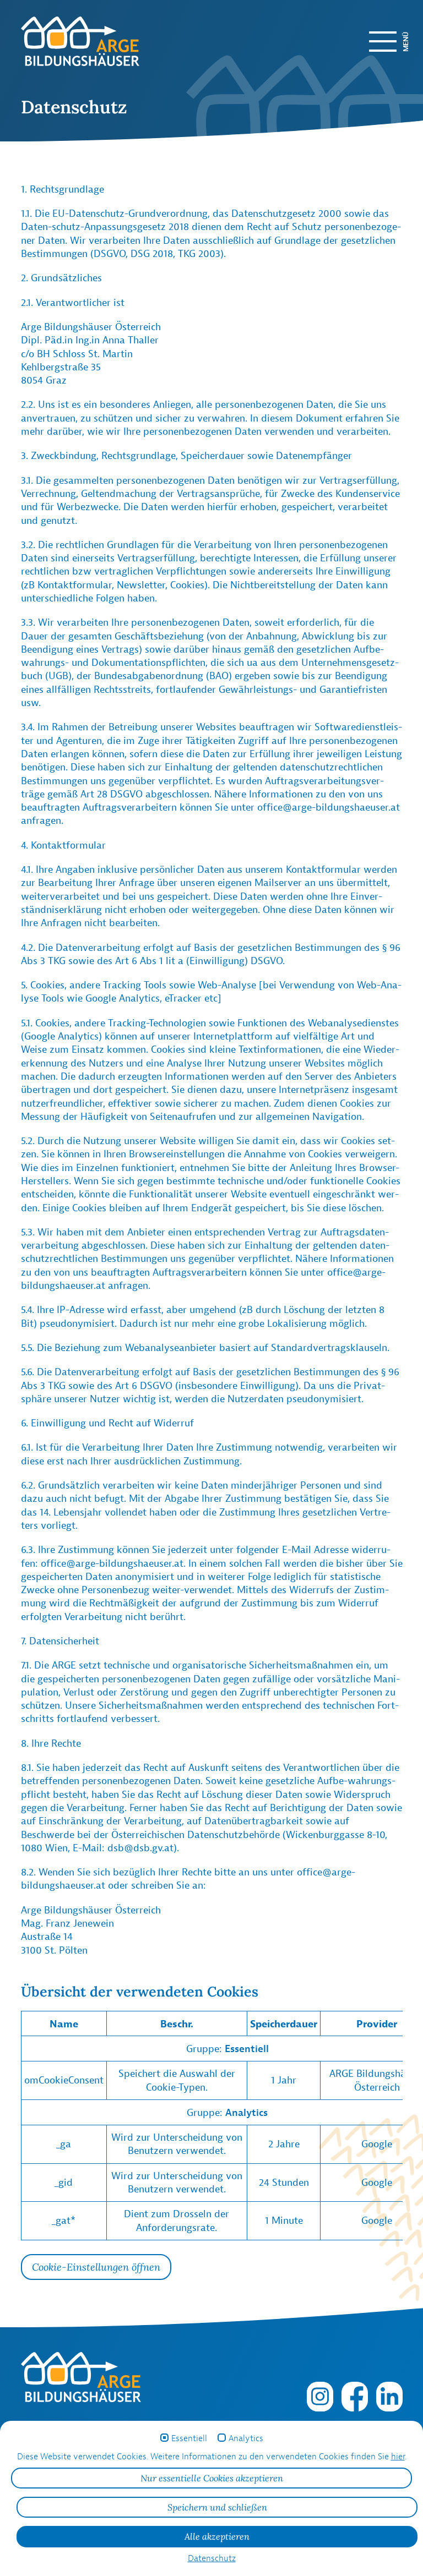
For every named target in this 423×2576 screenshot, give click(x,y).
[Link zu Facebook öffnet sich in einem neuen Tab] (355, 2395)
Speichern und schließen (217, 2507)
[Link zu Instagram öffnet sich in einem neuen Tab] (320, 2395)
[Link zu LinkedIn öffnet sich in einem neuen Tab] (389, 2395)
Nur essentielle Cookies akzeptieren (212, 2478)
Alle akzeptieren (217, 2536)
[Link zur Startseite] (84, 41)
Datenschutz (212, 2558)
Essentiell (189, 2438)
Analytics (246, 2438)
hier (398, 2456)
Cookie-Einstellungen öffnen (96, 2267)
